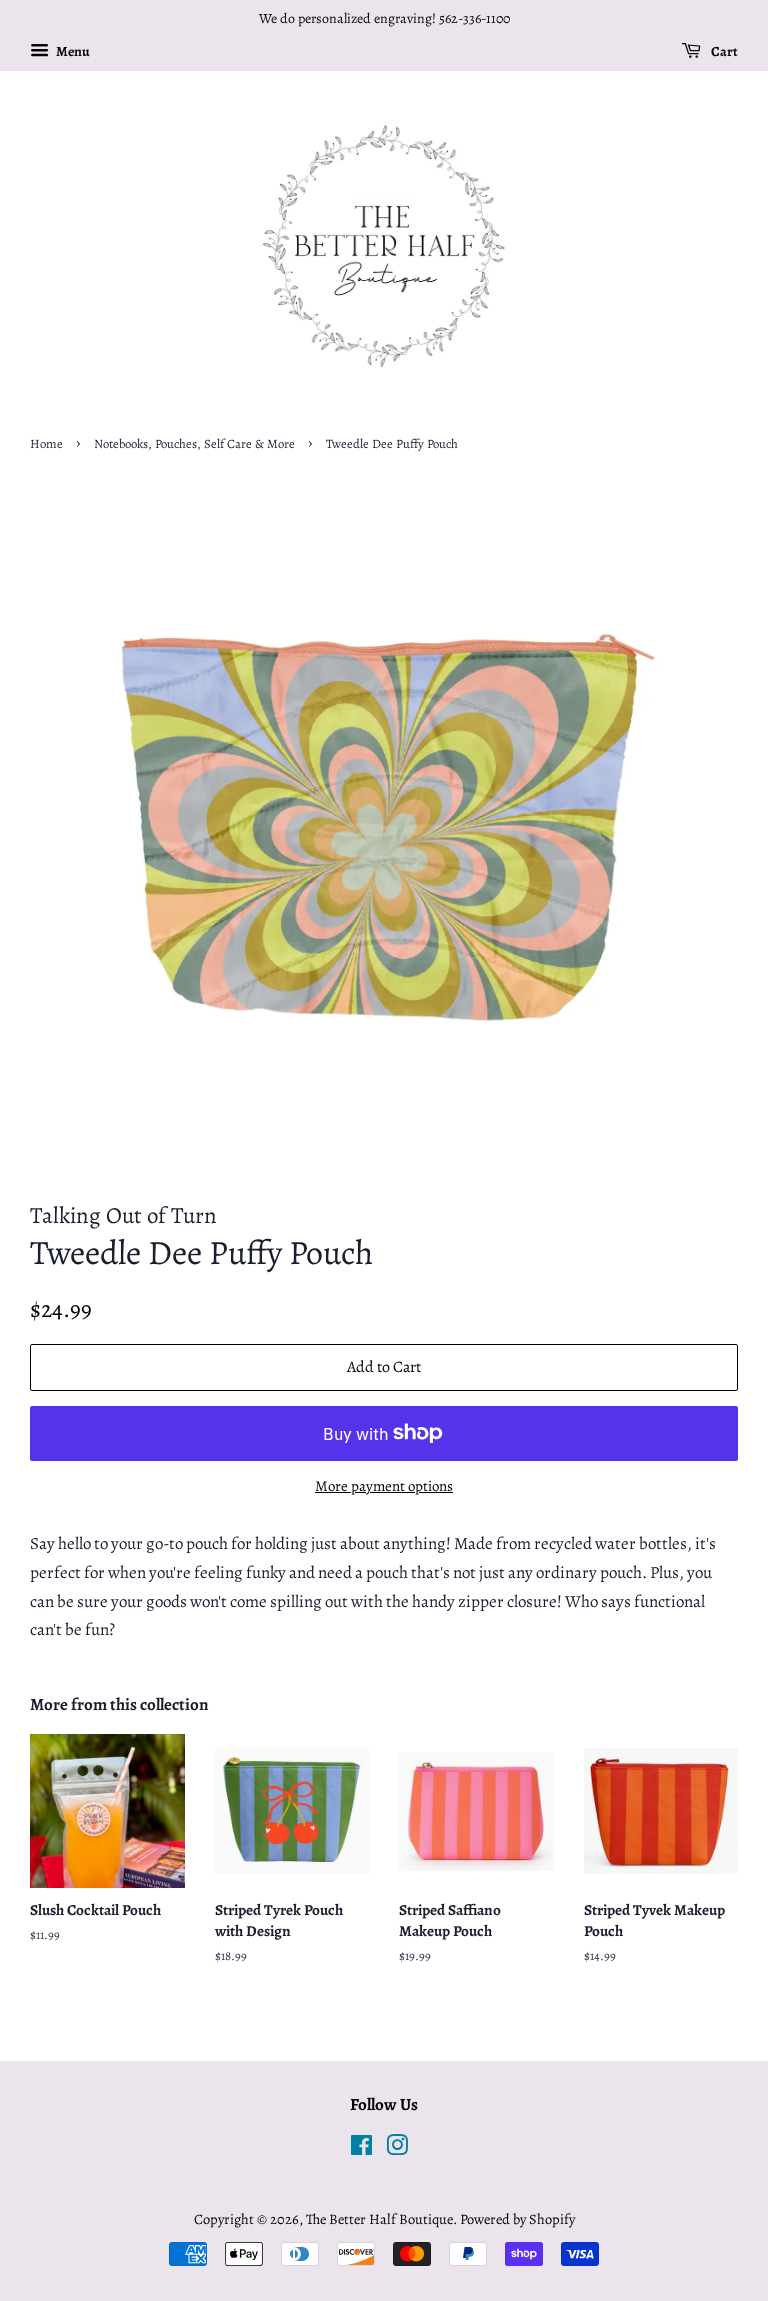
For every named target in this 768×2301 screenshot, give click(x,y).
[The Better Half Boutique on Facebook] (361, 2149)
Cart (723, 51)
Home (46, 443)
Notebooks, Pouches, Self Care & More (194, 443)
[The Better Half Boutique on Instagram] (397, 2149)
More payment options (384, 1486)
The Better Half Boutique (379, 2219)
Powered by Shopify (517, 2219)
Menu (72, 51)
